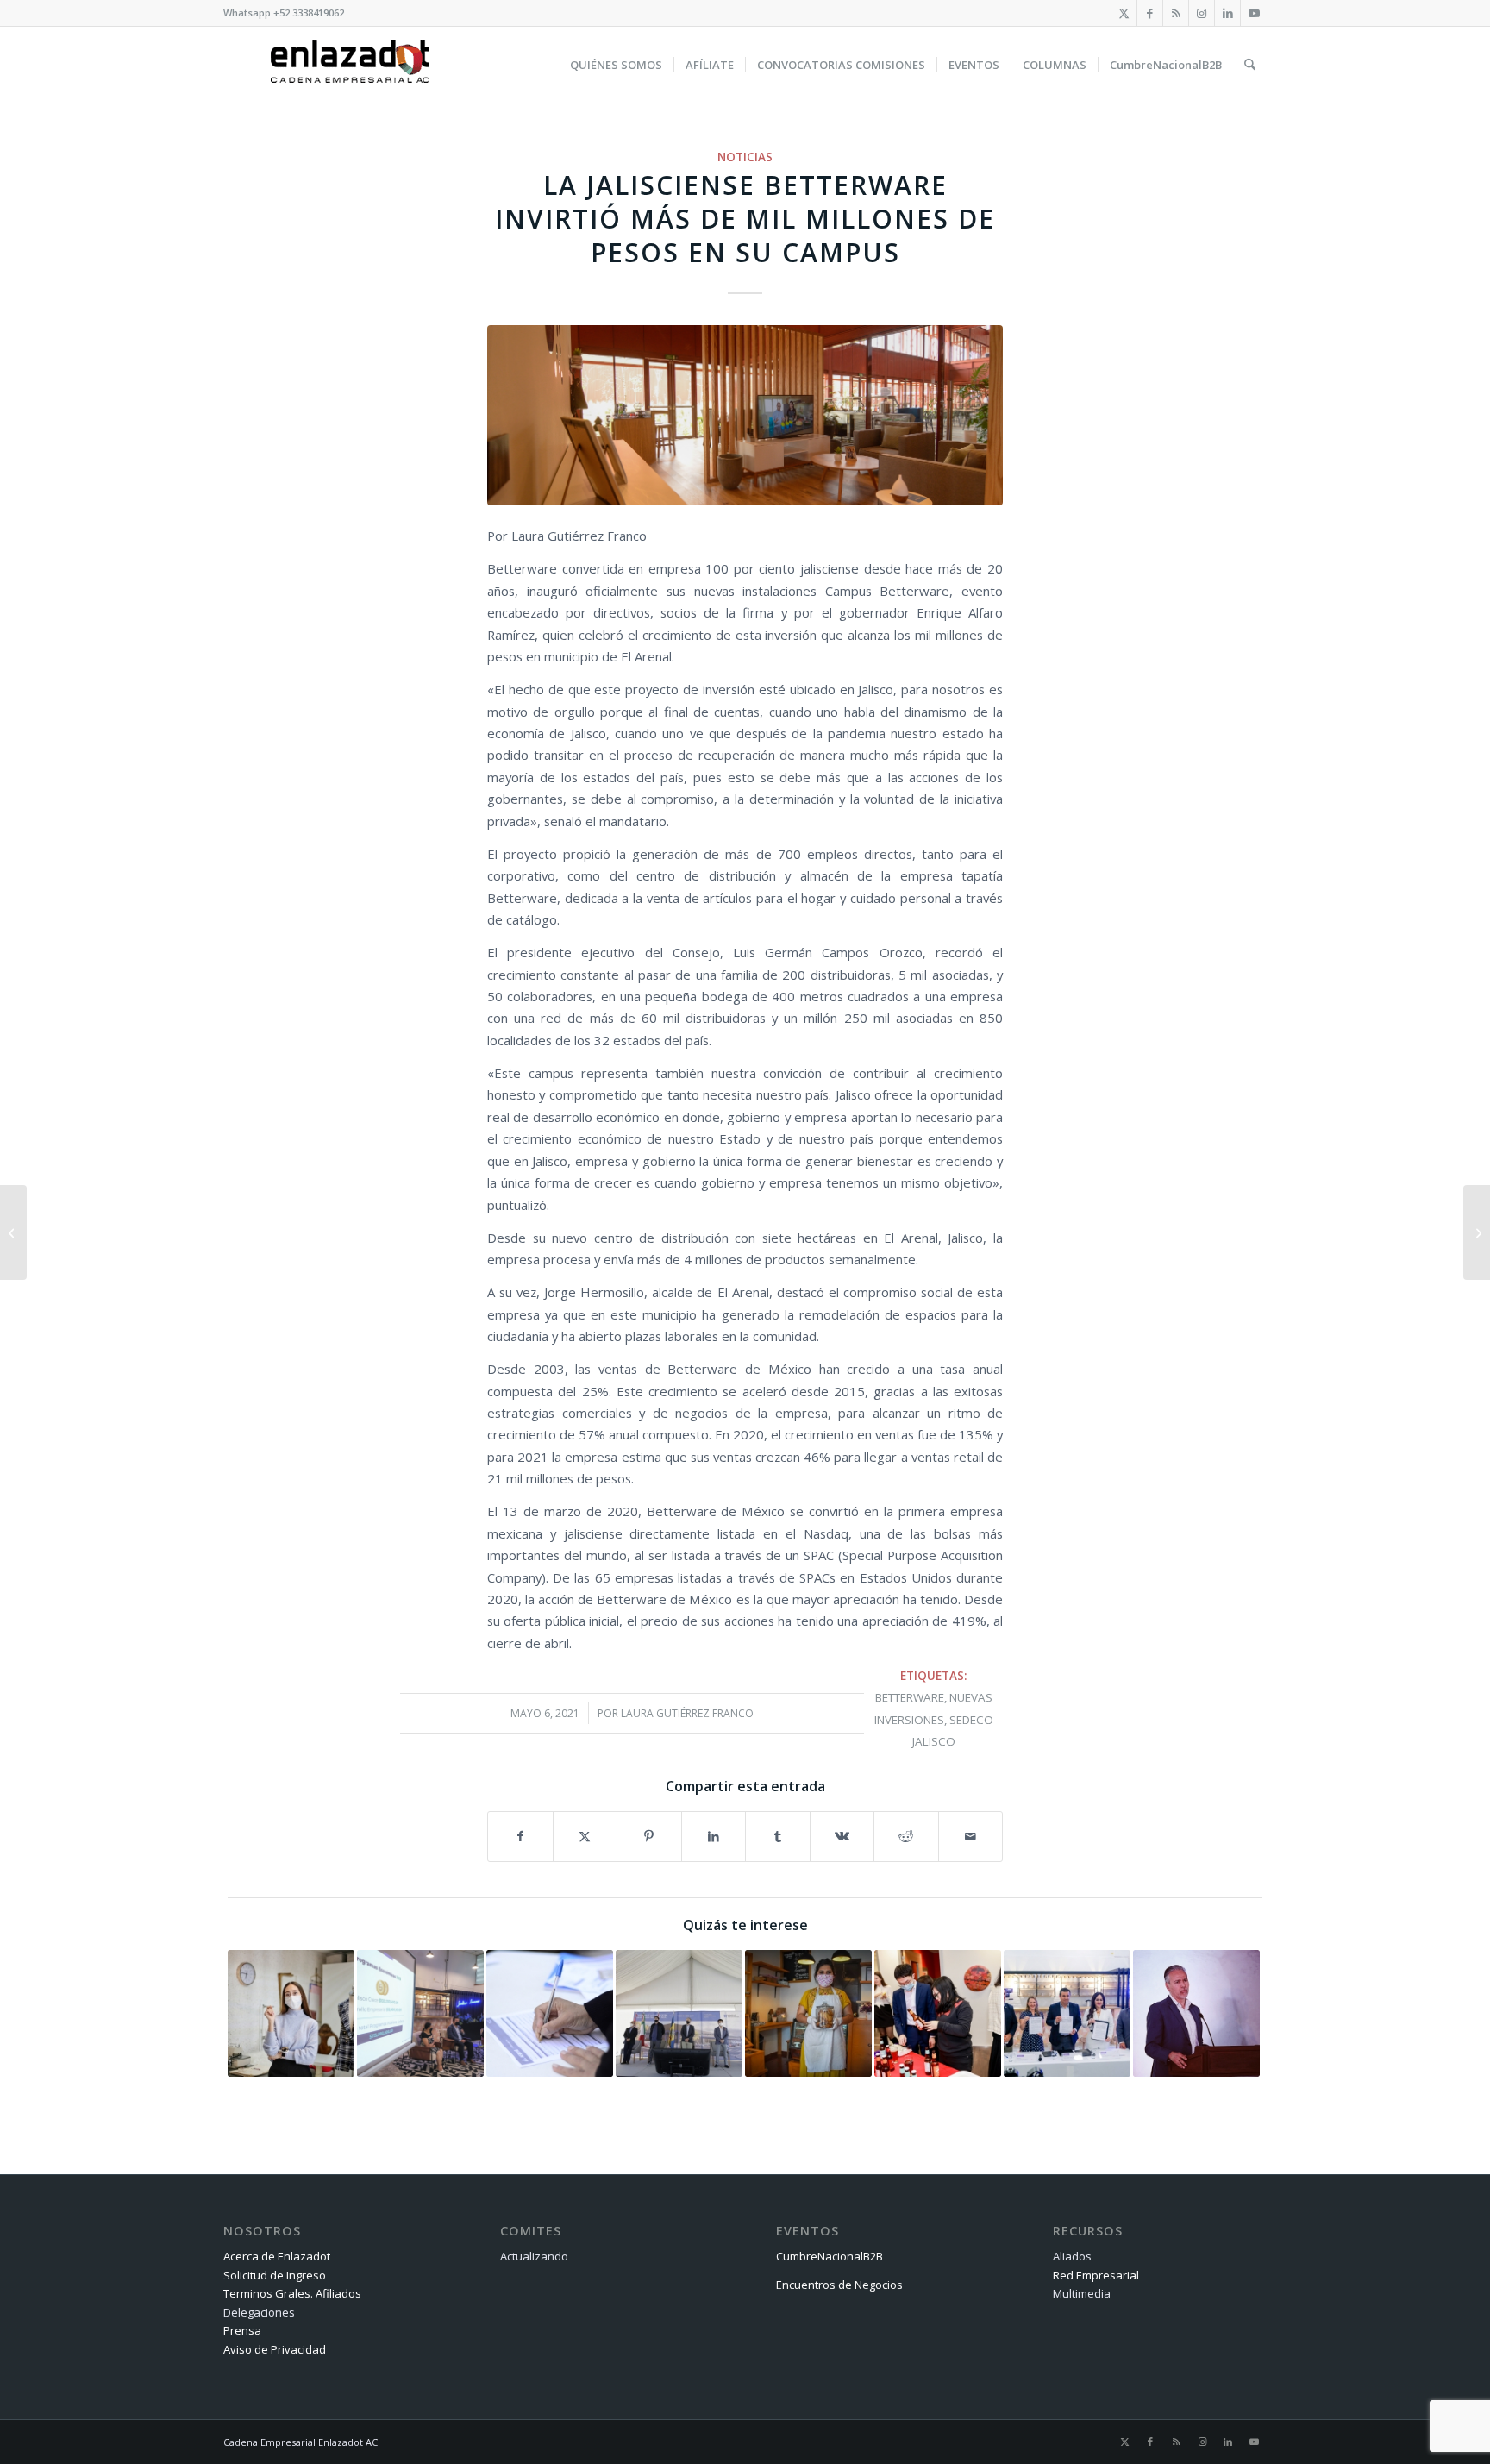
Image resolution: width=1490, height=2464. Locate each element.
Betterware (910, 1697)
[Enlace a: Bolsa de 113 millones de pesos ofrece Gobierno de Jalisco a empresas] (420, 2013)
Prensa (242, 2330)
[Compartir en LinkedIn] (714, 1836)
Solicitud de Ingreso (275, 2275)
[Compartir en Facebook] (520, 1836)
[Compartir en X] (585, 1836)
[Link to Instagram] (1202, 13)
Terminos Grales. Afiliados (292, 2293)
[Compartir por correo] (971, 1836)
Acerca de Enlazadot (277, 2256)
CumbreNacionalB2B (830, 2256)
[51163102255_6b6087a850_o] (745, 415)
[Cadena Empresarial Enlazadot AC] (350, 65)
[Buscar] (1250, 65)
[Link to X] (1124, 13)
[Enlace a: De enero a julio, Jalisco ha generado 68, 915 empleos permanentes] (291, 2013)
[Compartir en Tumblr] (778, 1836)
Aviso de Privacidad (275, 2349)
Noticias (745, 157)
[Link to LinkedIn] (1227, 13)
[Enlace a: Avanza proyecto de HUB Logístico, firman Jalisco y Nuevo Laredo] (1067, 2013)
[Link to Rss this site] (1176, 13)
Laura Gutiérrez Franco (687, 1713)
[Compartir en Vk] (842, 1836)
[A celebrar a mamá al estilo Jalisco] (1477, 1232)
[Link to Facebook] (1150, 13)
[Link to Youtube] (1254, 13)
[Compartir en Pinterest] (649, 1836)
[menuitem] (616, 65)
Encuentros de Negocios (839, 2285)
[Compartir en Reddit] (906, 1836)
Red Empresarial (1096, 2275)
